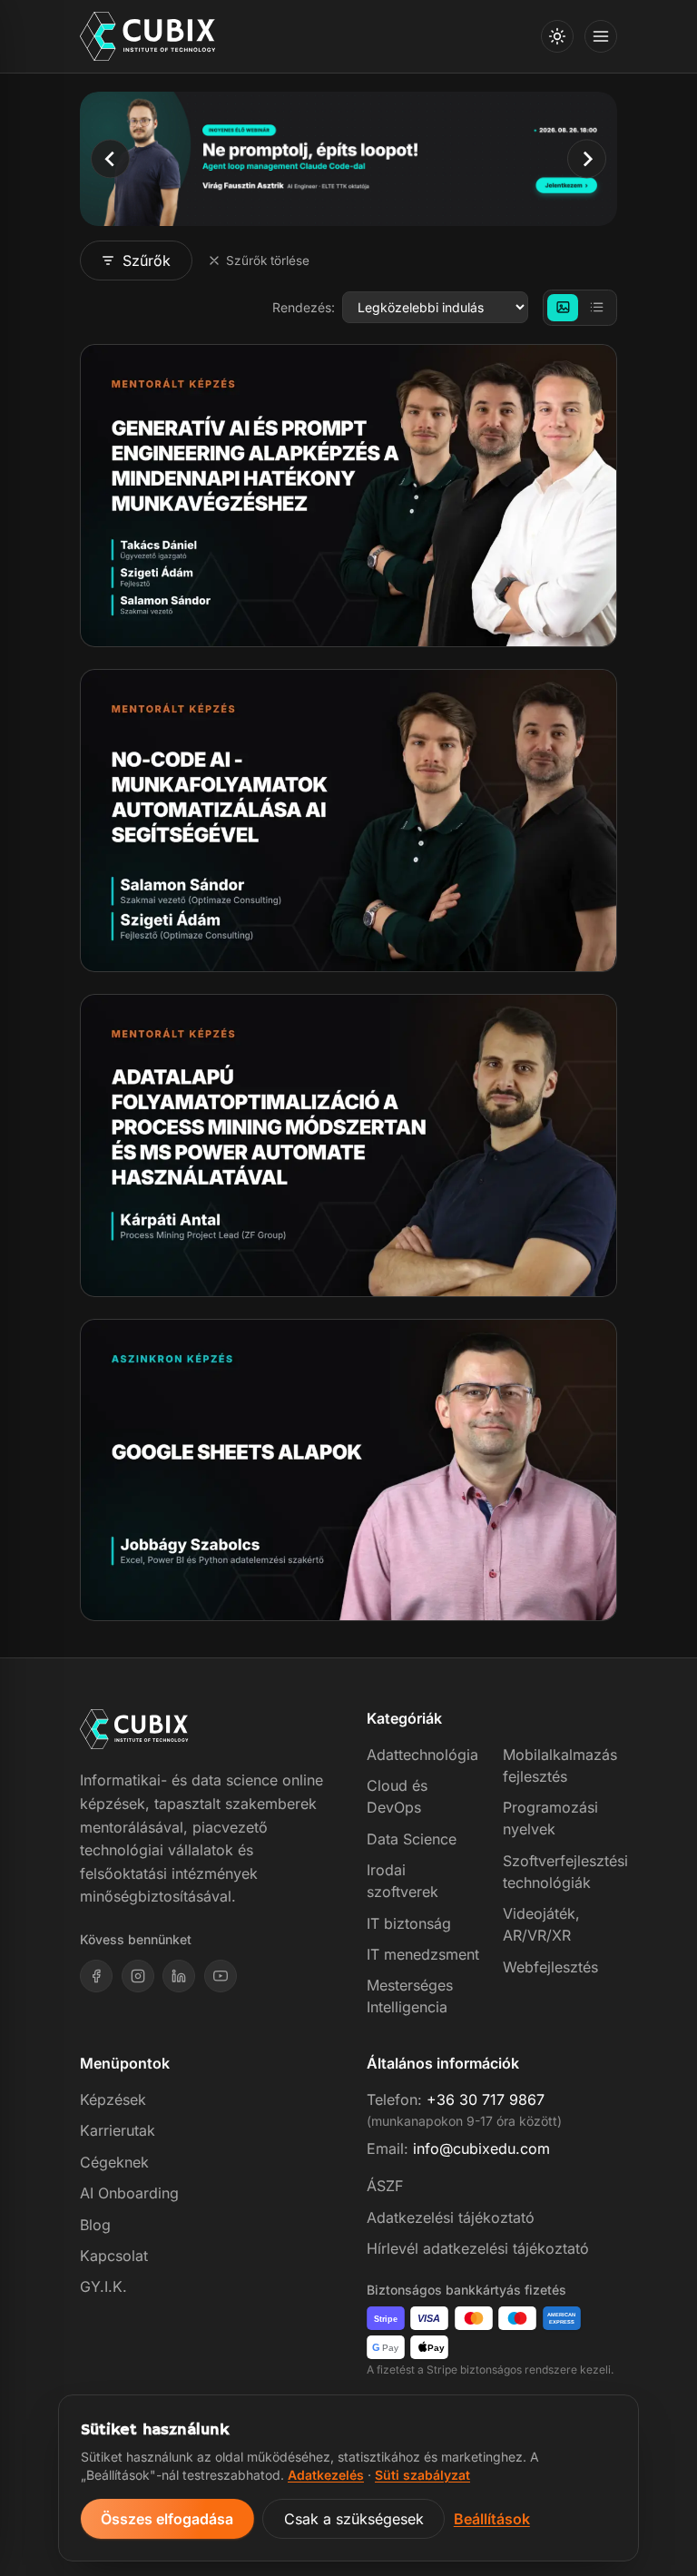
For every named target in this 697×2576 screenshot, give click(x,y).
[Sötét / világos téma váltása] (557, 36)
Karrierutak (118, 2130)
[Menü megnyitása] (601, 36)
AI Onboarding (129, 2193)
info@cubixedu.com (481, 2148)
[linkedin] (179, 1976)
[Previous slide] (110, 158)
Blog (95, 2225)
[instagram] (138, 1976)
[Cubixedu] (148, 37)
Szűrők (147, 261)
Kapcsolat (114, 2256)
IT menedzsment (423, 1954)
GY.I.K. (103, 2286)
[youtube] (221, 1976)
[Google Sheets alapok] (348, 1470)
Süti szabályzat (422, 2475)
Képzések (113, 2099)
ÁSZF (385, 2186)
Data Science (412, 1839)
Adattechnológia (422, 1755)
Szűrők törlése (268, 261)
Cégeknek (114, 2162)
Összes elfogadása (167, 2519)
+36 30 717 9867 (486, 2099)
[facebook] (96, 1976)
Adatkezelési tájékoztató (451, 2217)
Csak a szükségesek (354, 2519)
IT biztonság (409, 1923)
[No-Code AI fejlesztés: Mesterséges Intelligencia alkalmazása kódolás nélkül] (348, 821)
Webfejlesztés (550, 1967)
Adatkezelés (326, 2475)
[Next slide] (587, 158)
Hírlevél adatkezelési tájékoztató (478, 2248)
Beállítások (492, 2519)
